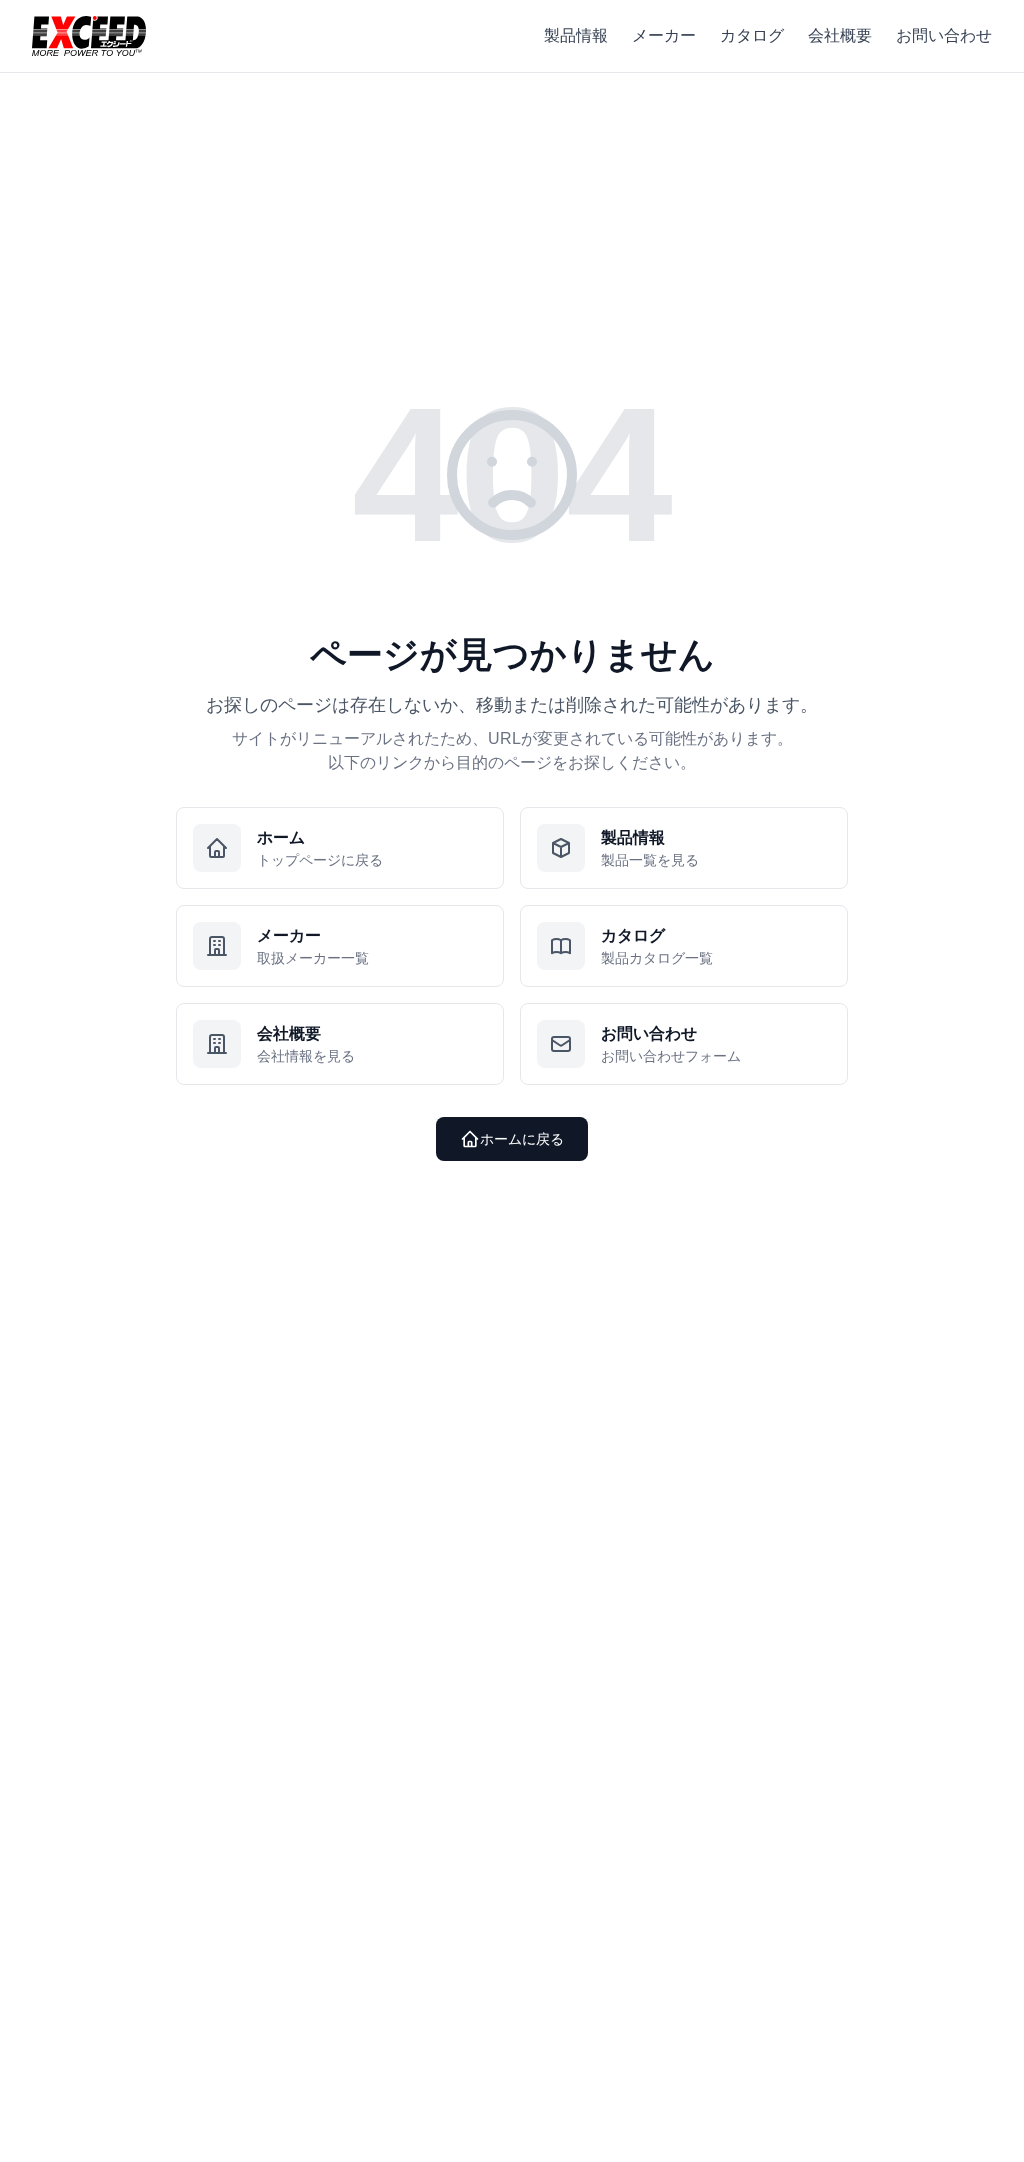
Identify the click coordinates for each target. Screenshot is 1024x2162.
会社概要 (840, 35)
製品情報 (576, 35)
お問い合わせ (944, 35)
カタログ (752, 35)
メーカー (664, 35)
